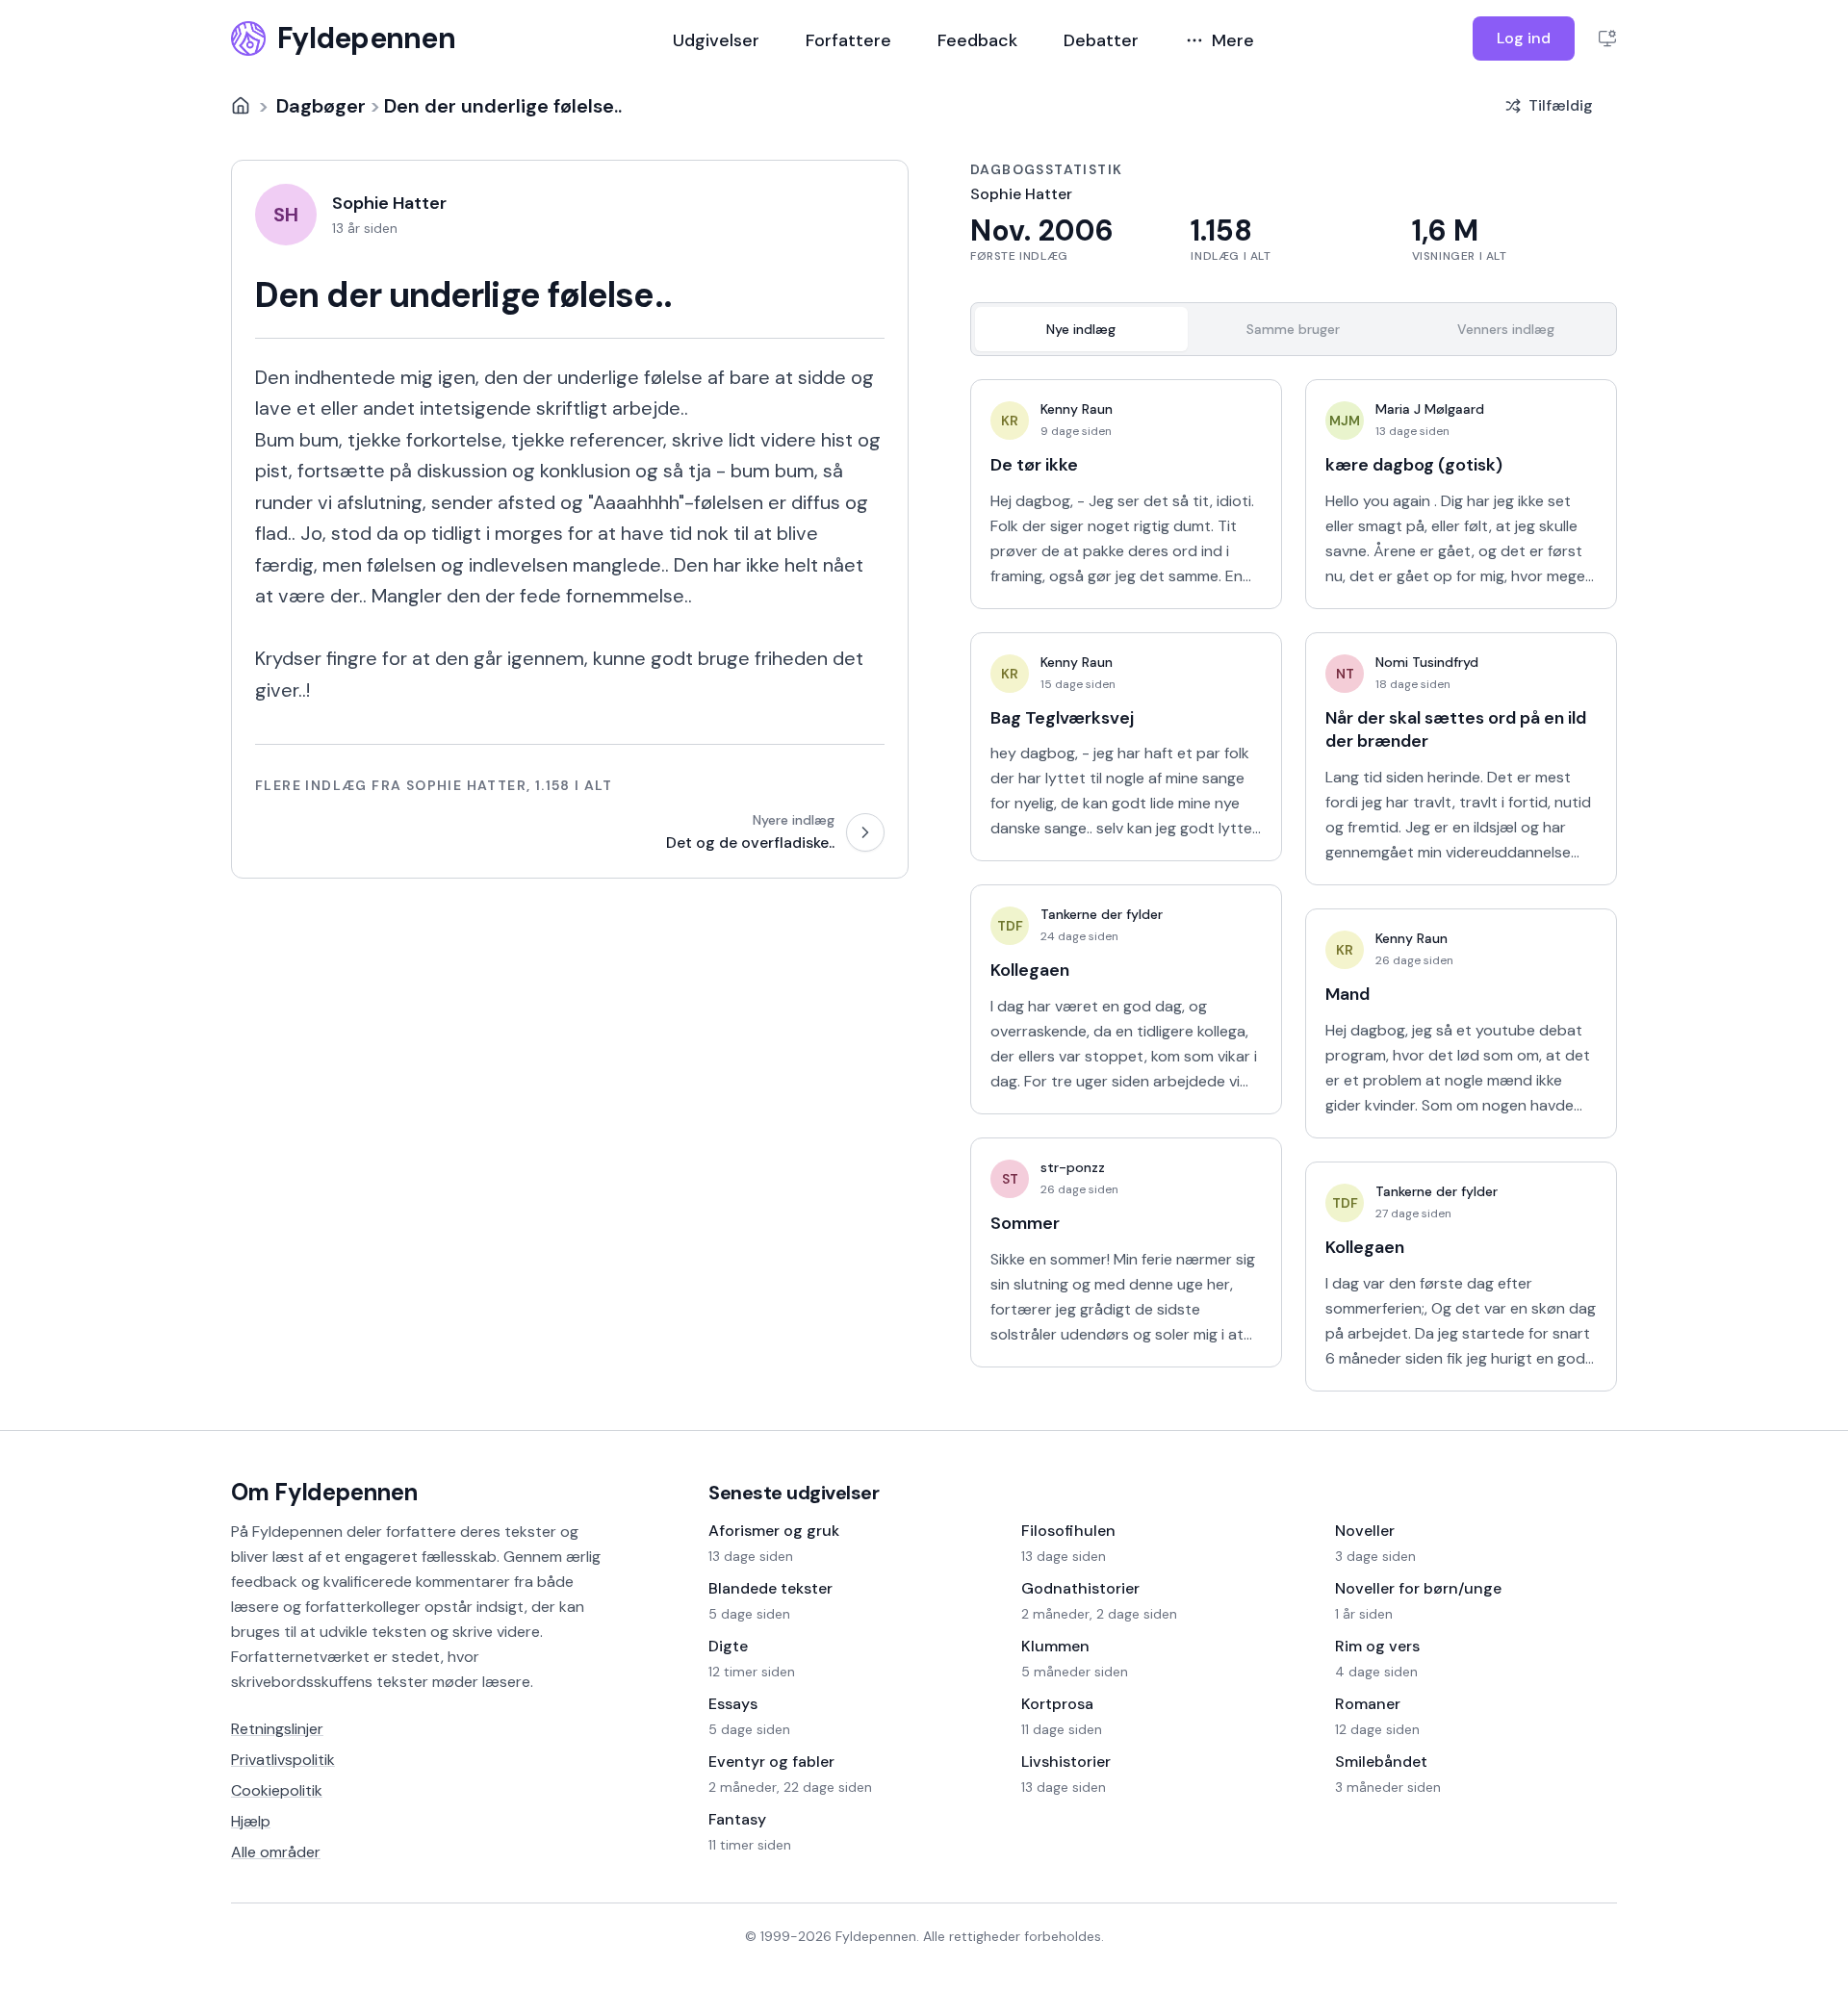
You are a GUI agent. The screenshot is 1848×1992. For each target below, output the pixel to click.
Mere (1233, 40)
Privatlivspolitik (283, 1760)
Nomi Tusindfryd (1427, 662)
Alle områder (276, 1852)
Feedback (977, 40)
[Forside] (241, 106)
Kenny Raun (1077, 409)
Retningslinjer (277, 1729)
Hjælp (251, 1821)
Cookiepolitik (277, 1790)
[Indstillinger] (1607, 38)
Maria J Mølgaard (1430, 409)
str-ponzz (1073, 1167)
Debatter (1101, 40)
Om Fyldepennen (324, 1492)
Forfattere (848, 40)
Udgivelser (716, 40)
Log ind (1524, 38)
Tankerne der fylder (1102, 914)
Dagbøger (321, 106)
